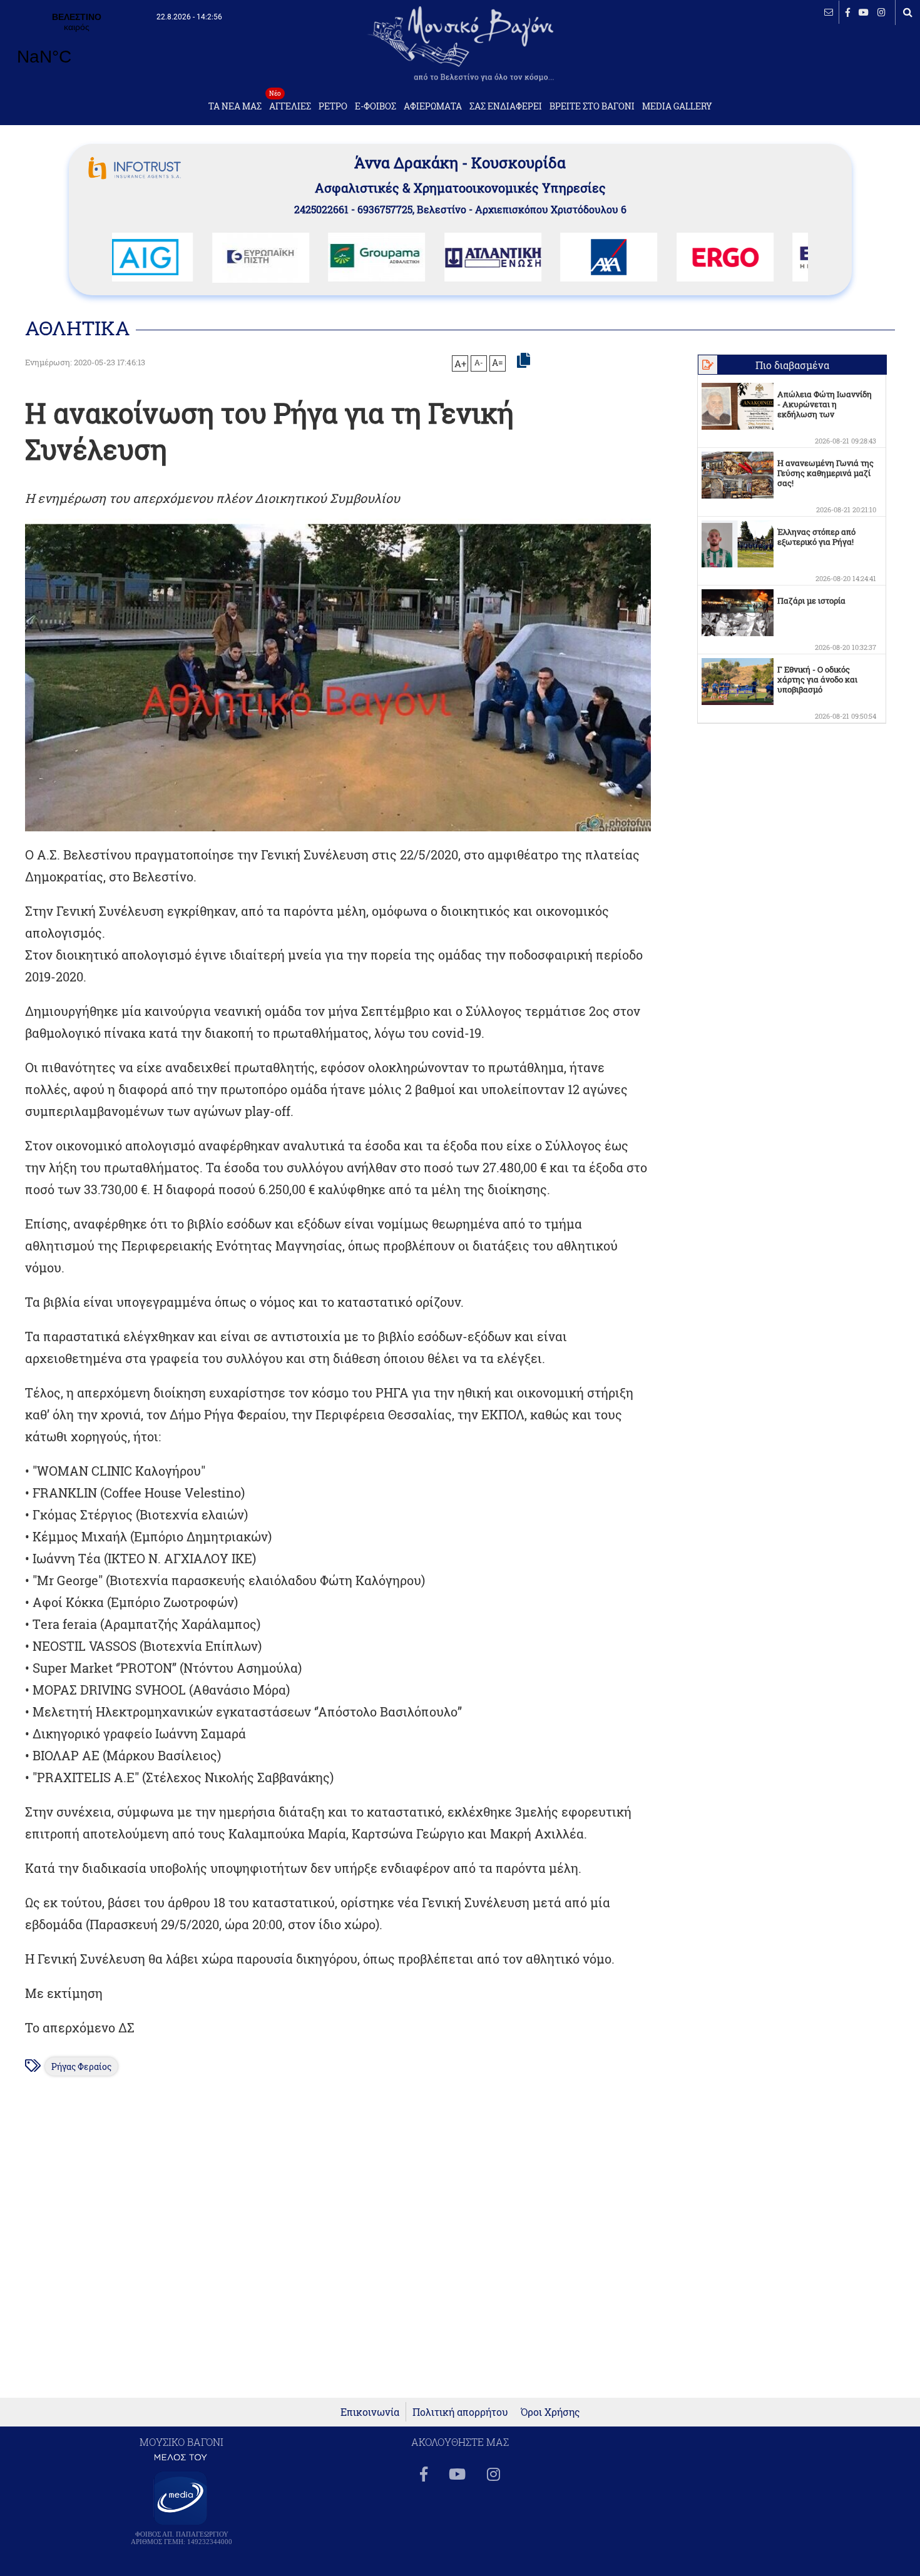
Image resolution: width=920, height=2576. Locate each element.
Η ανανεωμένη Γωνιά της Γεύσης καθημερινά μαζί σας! (825, 473)
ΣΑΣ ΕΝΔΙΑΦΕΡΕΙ (506, 106)
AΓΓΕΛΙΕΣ (290, 103)
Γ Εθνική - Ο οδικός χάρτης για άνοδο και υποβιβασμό (817, 679)
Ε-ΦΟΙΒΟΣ (376, 106)
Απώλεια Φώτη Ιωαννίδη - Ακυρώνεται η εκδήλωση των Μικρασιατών (825, 409)
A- (479, 362)
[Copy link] (524, 361)
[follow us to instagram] (882, 12)
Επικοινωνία (370, 2412)
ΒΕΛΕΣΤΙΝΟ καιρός (77, 47)
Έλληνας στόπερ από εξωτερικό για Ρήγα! (816, 537)
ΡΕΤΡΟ (333, 106)
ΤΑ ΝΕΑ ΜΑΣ (235, 106)
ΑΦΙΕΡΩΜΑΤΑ (433, 106)
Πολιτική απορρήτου (460, 2412)
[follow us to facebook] (848, 12)
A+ (460, 363)
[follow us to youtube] (864, 12)
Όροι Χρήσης (550, 2412)
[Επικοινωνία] (829, 12)
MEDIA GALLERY (677, 106)
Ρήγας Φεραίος (81, 2066)
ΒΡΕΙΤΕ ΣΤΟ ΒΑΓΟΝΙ (592, 106)
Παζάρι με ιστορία (811, 601)
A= (498, 363)
